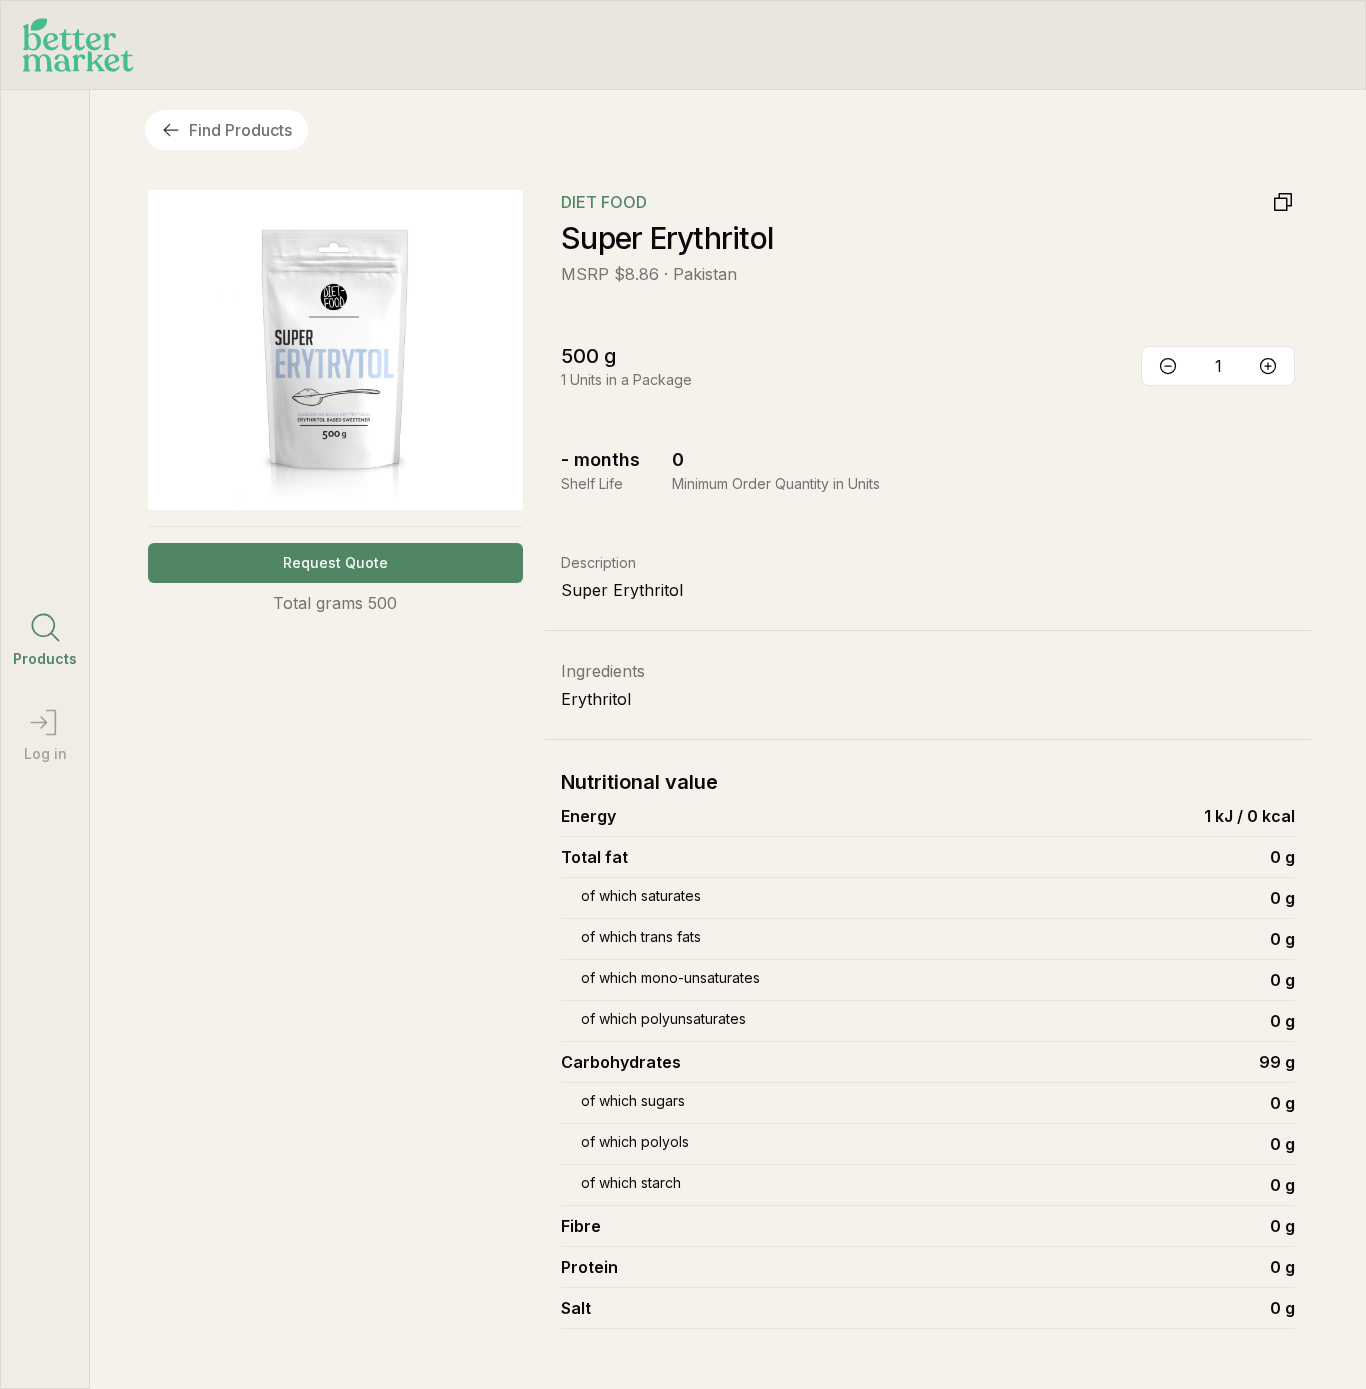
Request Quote (335, 562)
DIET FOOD (604, 202)
